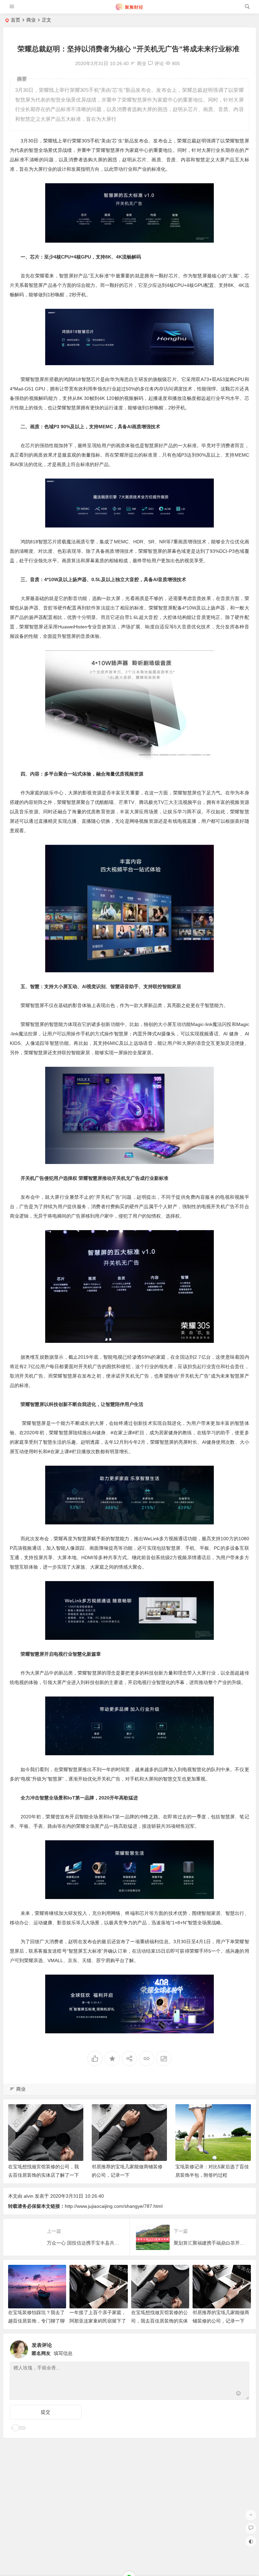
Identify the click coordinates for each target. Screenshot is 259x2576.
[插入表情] (239, 2394)
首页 (16, 20)
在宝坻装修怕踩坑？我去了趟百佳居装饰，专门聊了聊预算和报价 (36, 2321)
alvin (28, 2196)
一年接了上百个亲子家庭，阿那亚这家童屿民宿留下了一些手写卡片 (98, 2321)
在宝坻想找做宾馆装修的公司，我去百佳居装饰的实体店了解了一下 (160, 2321)
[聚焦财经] (129, 9)
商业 (31, 20)
